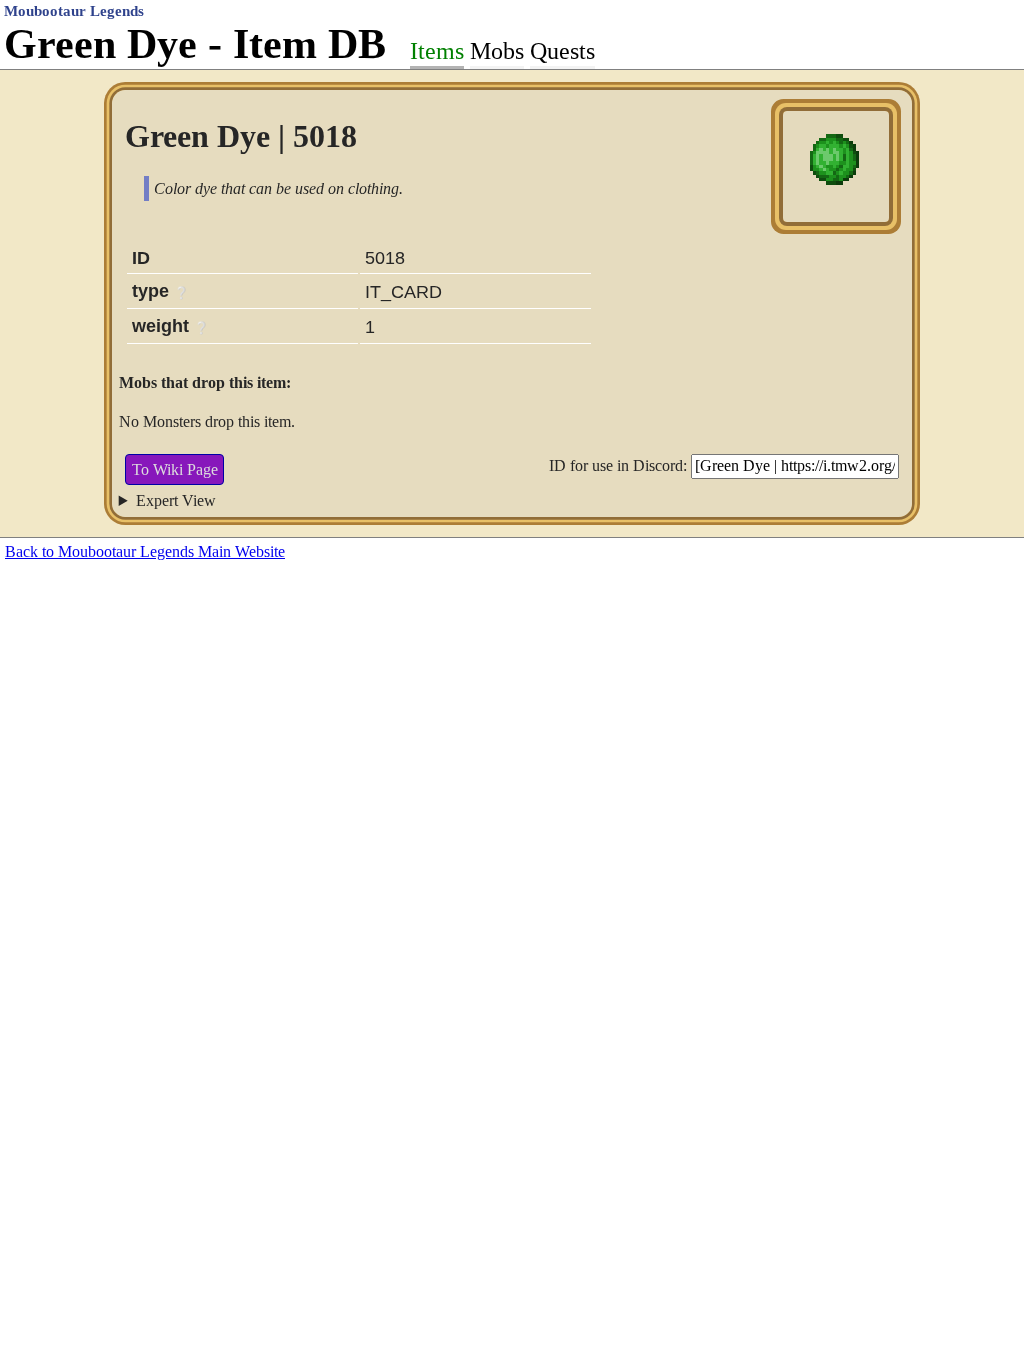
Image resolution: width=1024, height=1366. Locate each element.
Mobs (497, 51)
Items (437, 51)
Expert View (176, 500)
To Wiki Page (175, 469)
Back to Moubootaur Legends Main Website (145, 551)
